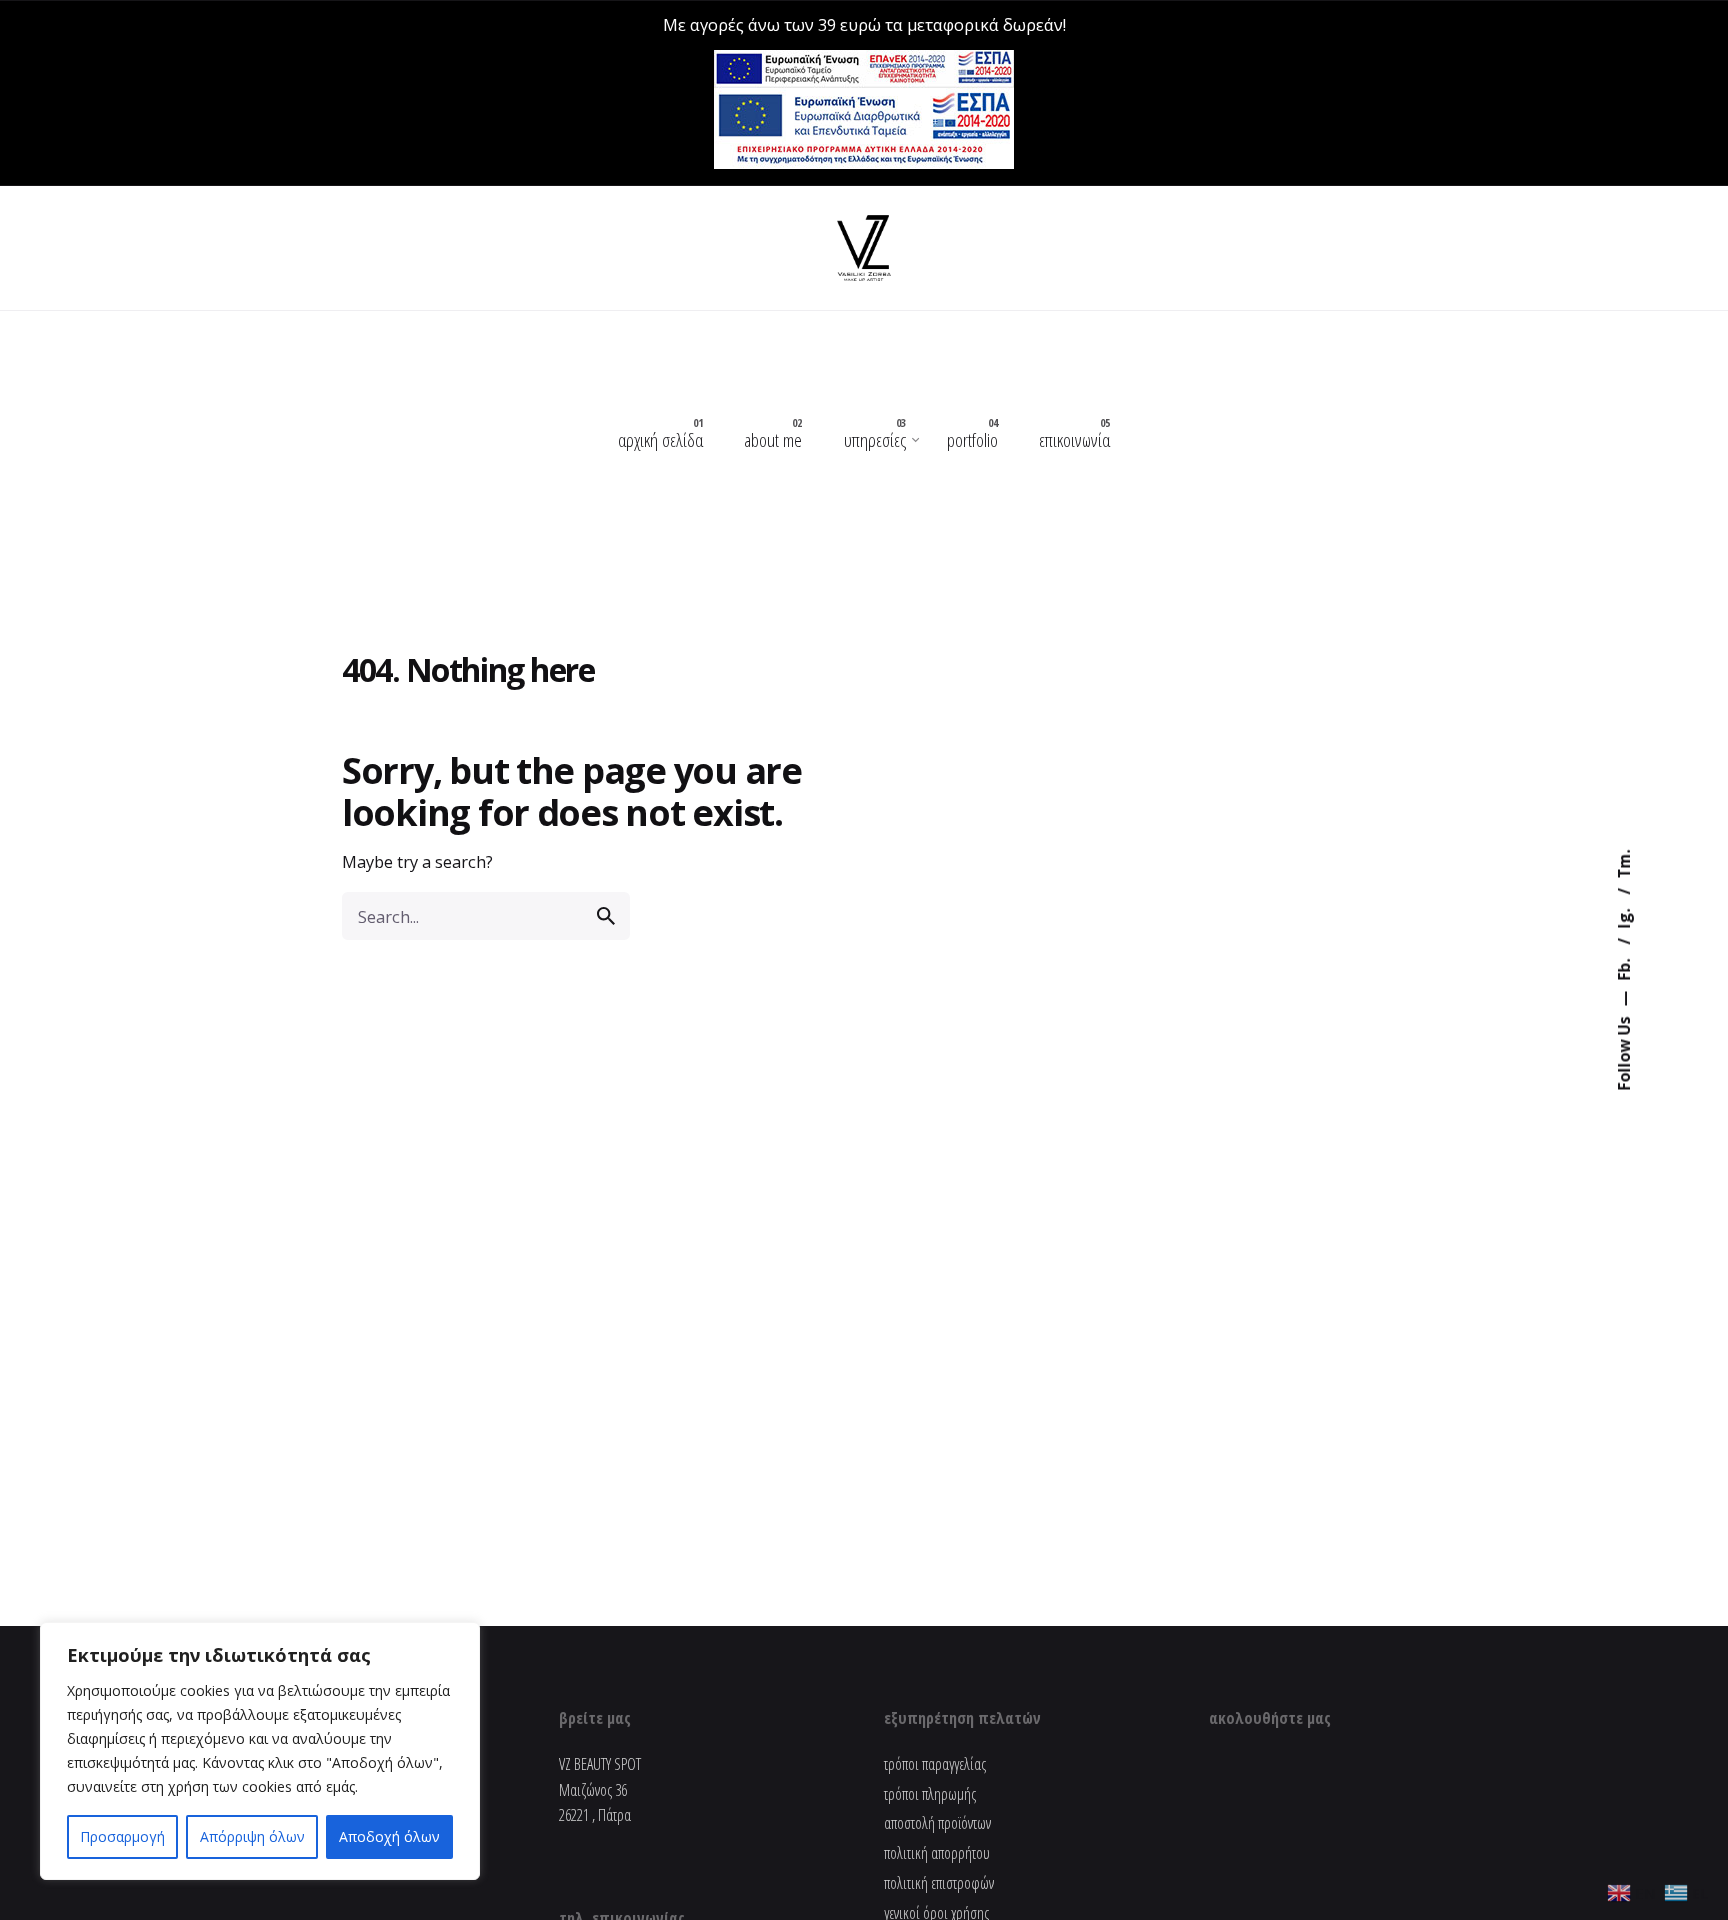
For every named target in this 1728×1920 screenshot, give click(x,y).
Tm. (1624, 864)
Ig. (1624, 917)
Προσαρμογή (122, 1836)
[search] (606, 916)
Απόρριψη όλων (252, 1836)
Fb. (1624, 968)
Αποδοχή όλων (389, 1836)
